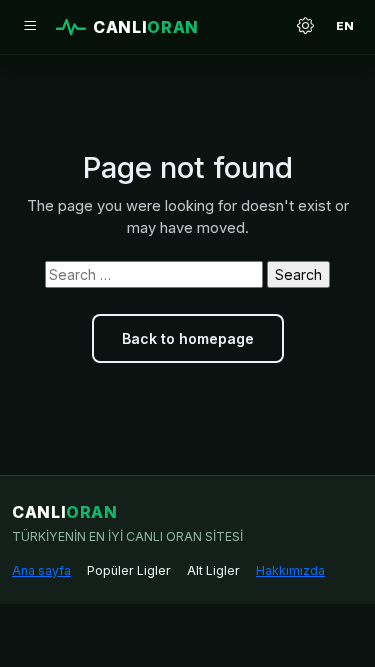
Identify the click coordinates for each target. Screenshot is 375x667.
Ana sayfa (41, 570)
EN (345, 26)
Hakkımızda (290, 570)
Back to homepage (188, 338)
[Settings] (305, 27)
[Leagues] (30, 27)
